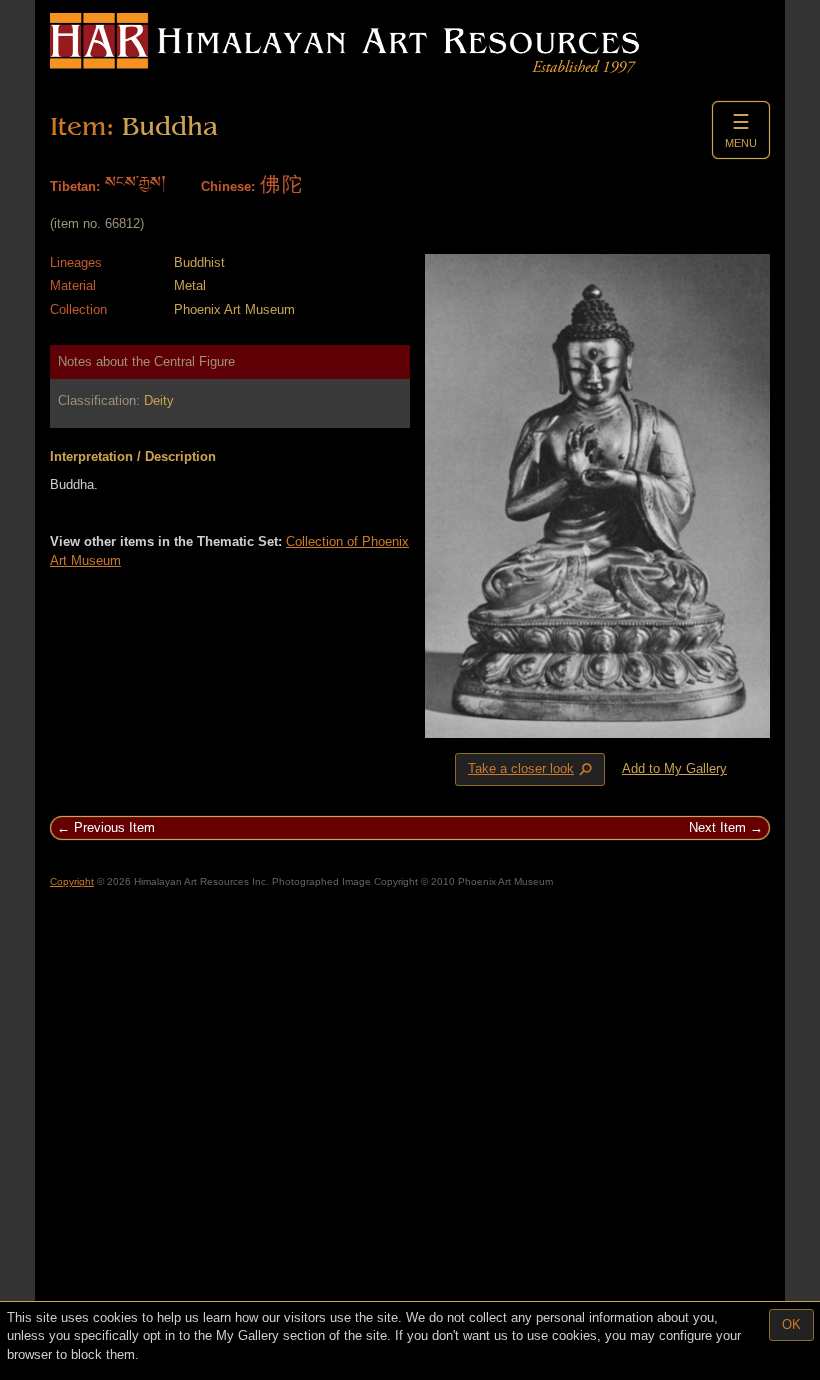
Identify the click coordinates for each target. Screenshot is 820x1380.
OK (791, 1324)
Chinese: (228, 186)
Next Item (717, 827)
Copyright (72, 881)
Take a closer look (532, 770)
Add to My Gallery (674, 768)
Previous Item (114, 827)
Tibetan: (75, 186)
